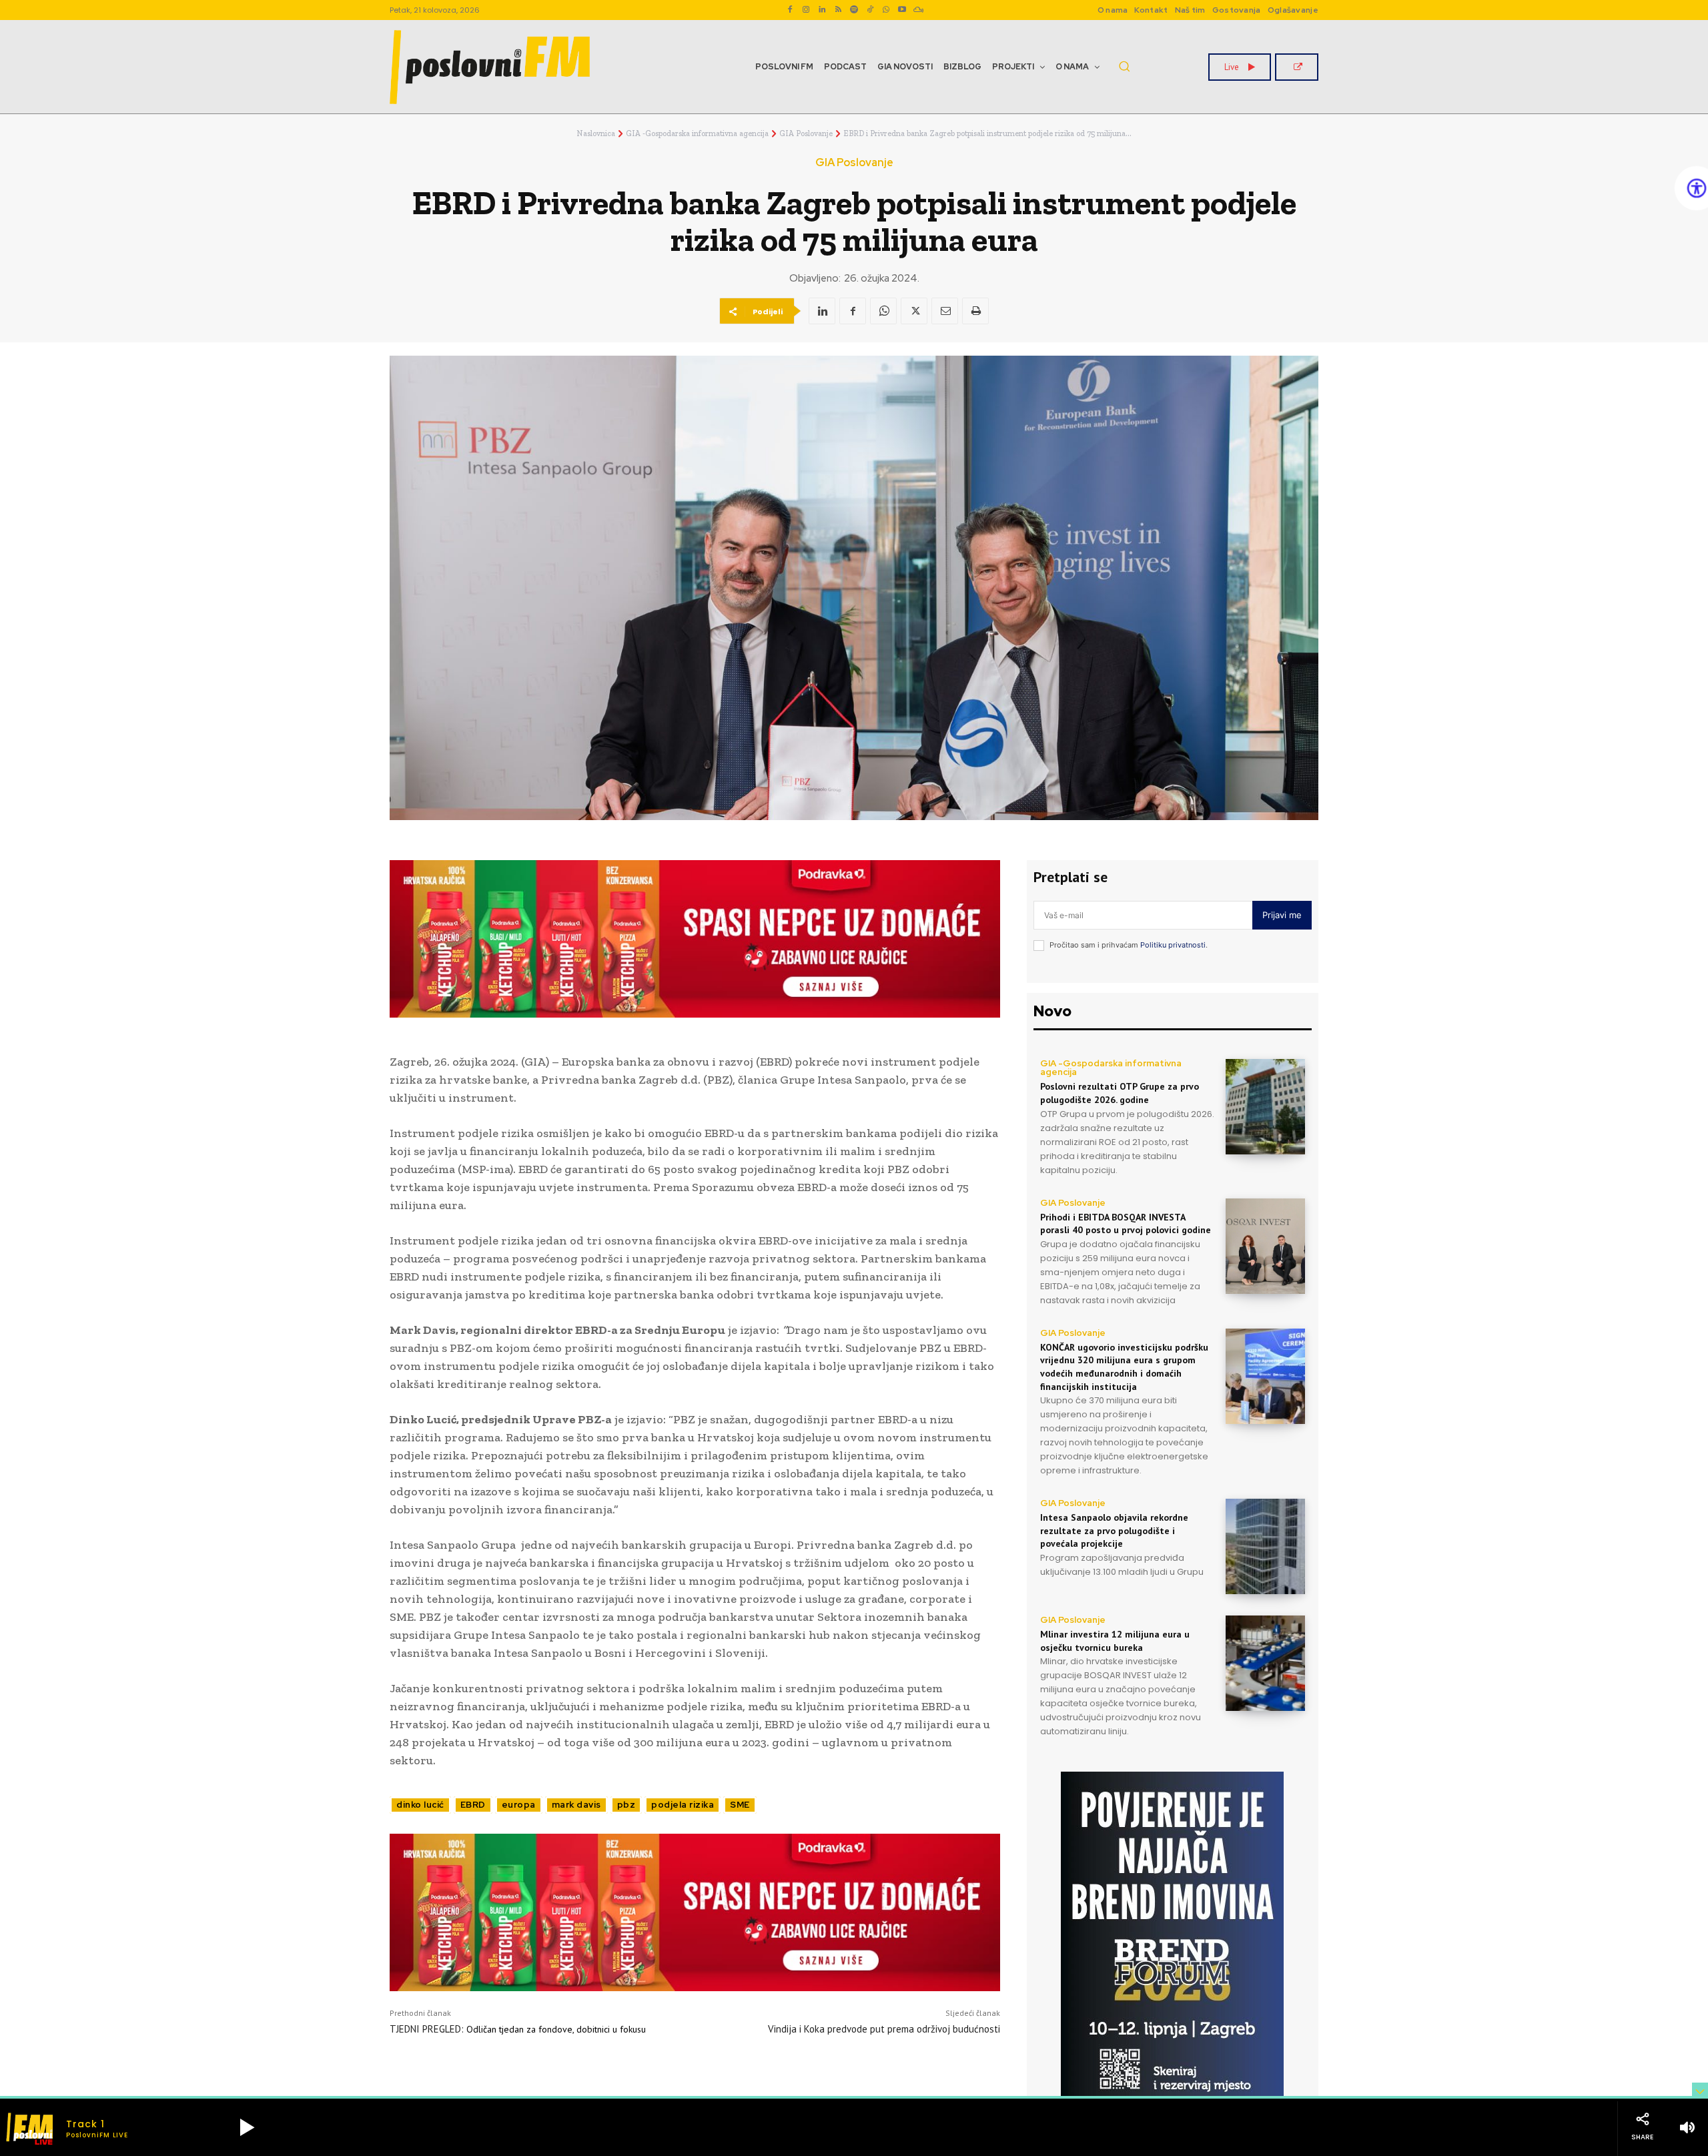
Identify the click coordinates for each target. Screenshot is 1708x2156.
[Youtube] (902, 10)
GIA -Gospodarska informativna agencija (697, 133)
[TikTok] (870, 10)
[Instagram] (806, 10)
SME (740, 1805)
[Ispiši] (975, 311)
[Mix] (918, 10)
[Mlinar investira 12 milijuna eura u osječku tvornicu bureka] (1265, 1663)
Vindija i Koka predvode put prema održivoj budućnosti (884, 2029)
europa (519, 1805)
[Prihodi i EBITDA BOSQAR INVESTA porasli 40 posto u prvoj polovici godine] (1265, 1246)
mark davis (576, 1805)
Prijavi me (1282, 915)
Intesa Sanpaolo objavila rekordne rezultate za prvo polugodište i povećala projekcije (1114, 1530)
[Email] (945, 311)
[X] (914, 311)
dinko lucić (420, 1805)
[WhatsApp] (886, 10)
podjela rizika (683, 1805)
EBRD (473, 1805)
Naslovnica (596, 133)
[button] (1124, 66)
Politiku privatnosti (1173, 945)
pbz (626, 1805)
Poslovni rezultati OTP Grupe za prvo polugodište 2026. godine (1120, 1093)
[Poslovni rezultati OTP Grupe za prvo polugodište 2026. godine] (1265, 1107)
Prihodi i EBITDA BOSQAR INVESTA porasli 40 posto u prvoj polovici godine (1126, 1224)
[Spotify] (854, 10)
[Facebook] (790, 10)
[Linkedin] (822, 10)
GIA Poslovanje (806, 133)
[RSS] (838, 10)
